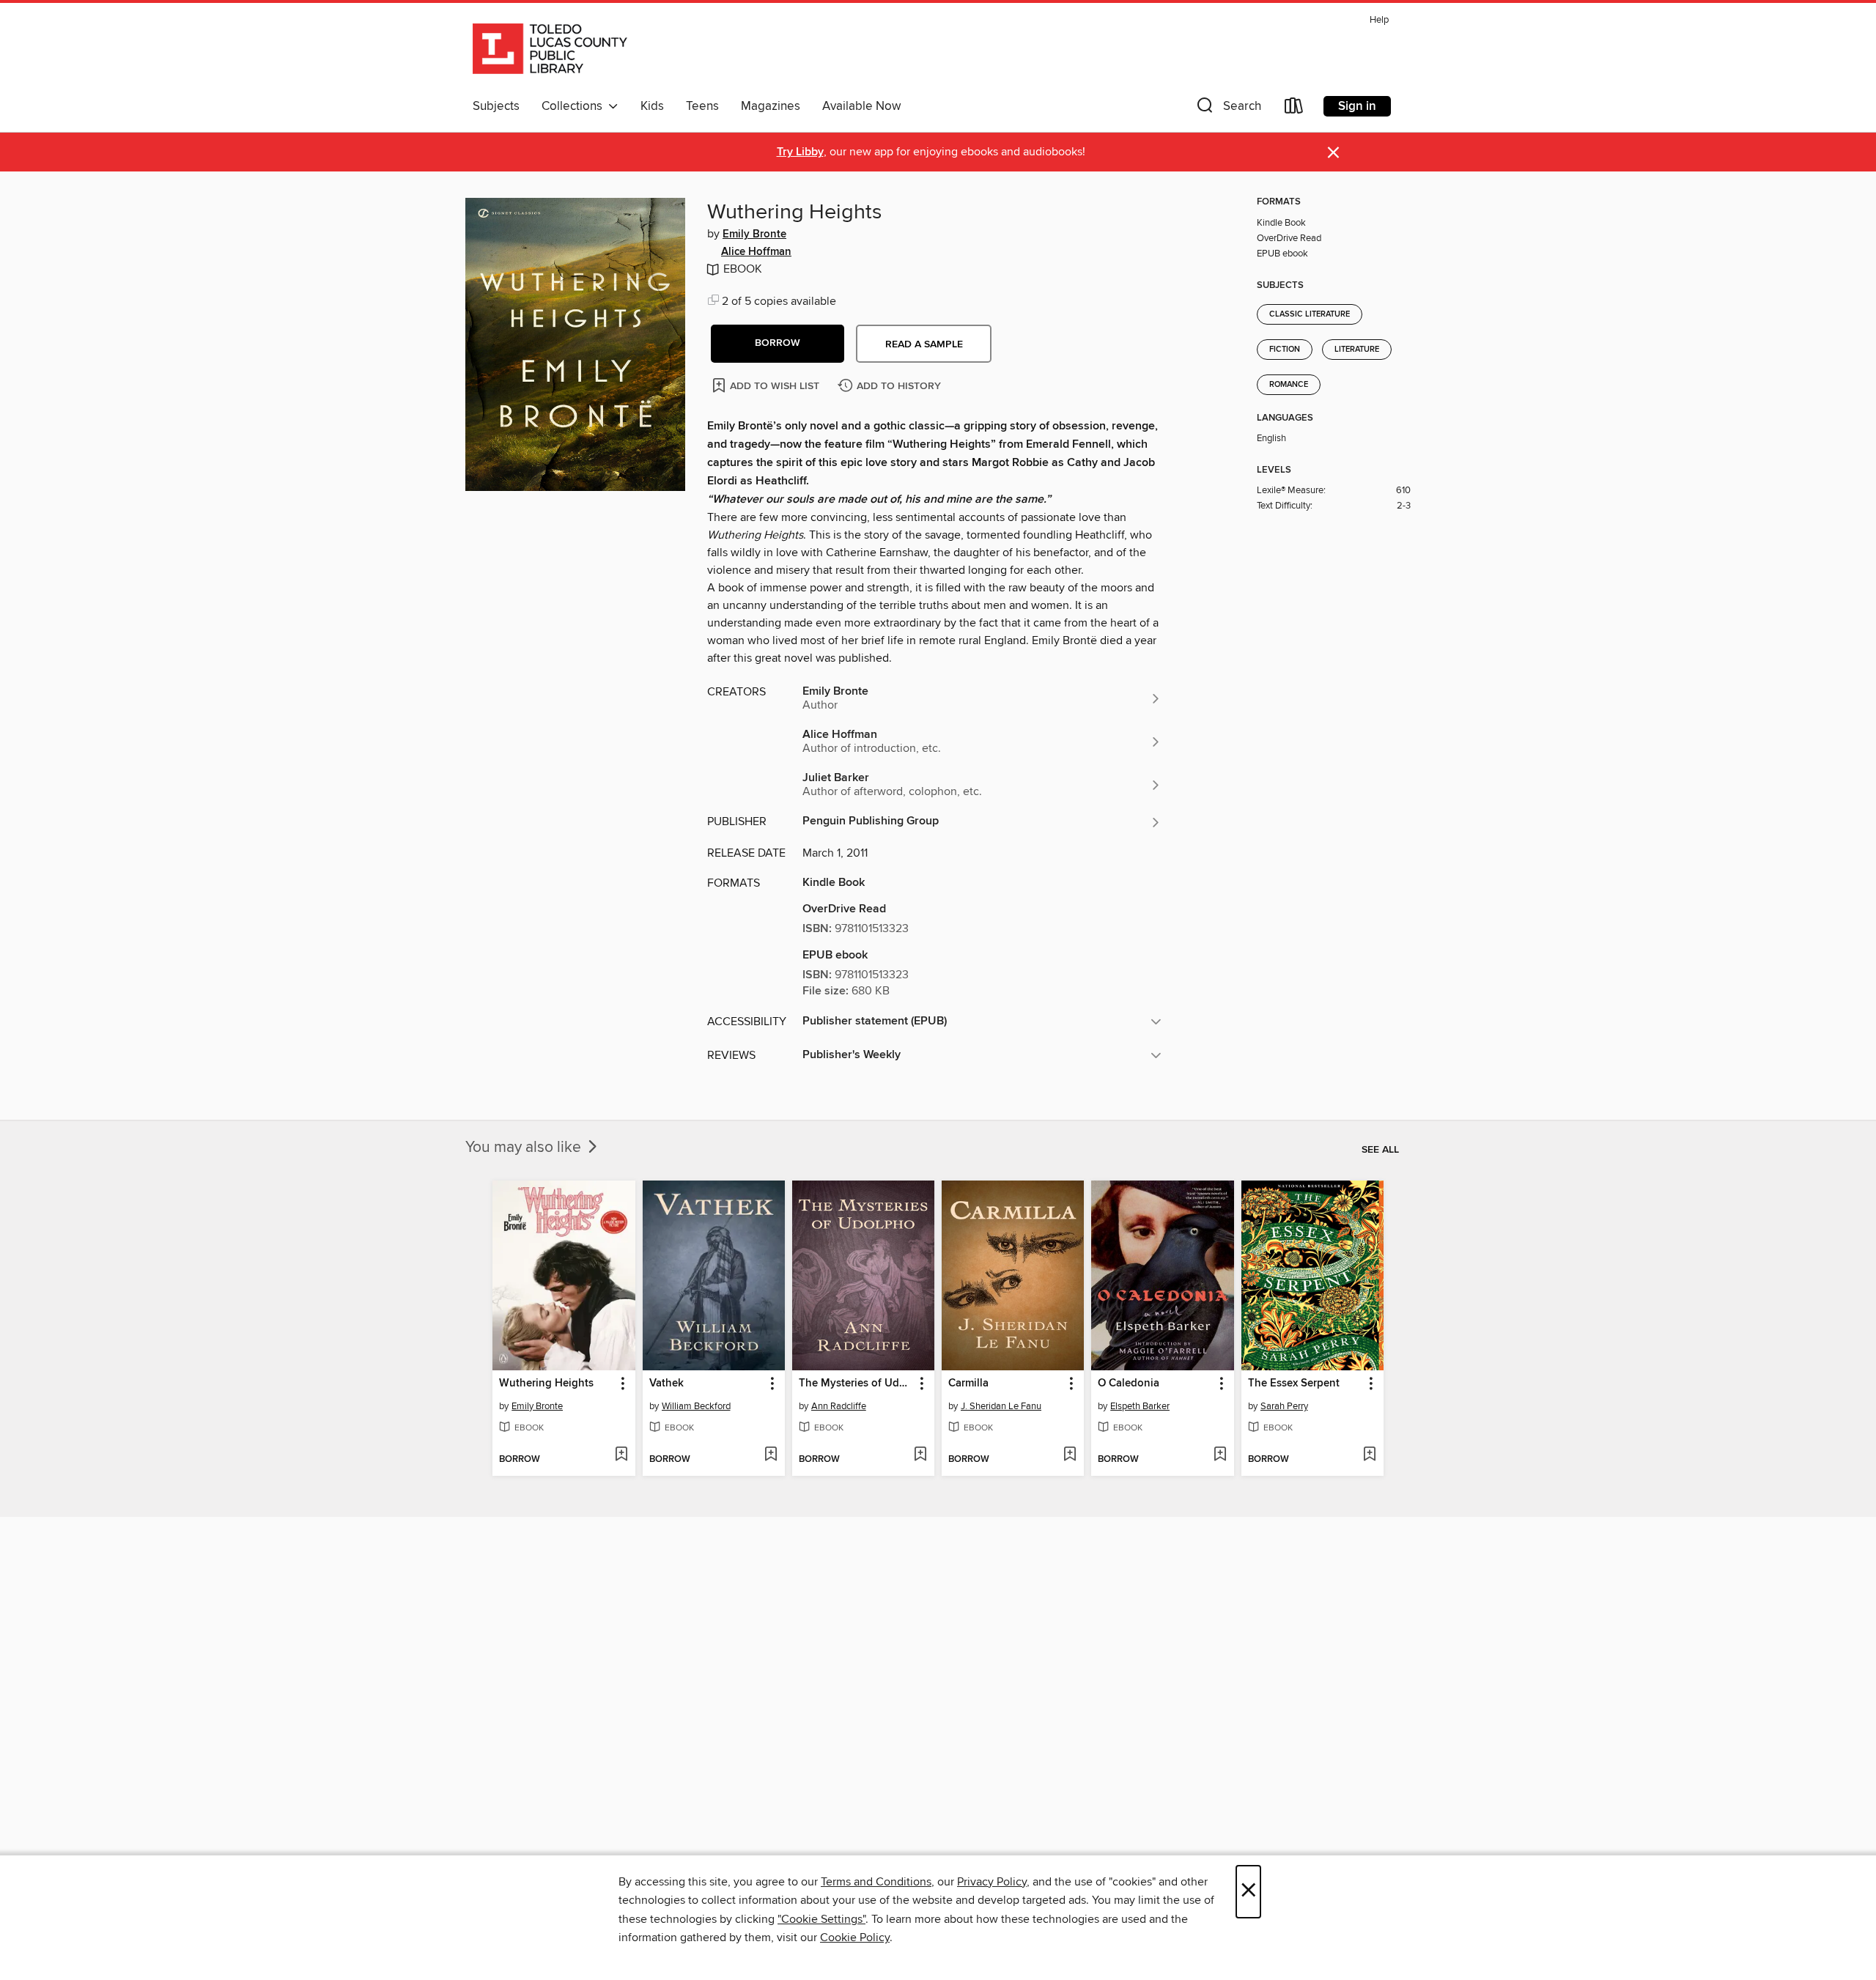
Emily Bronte (754, 234)
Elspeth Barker (1140, 1406)
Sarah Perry (1284, 1406)
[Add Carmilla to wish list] (1070, 1455)
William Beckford (696, 1406)
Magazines (771, 106)
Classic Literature (1310, 314)
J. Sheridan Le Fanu (1001, 1406)
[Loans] (1294, 109)
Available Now (861, 106)
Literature (1357, 350)
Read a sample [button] (924, 344)
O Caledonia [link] (1129, 1384)
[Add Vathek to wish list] (771, 1455)
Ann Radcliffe (839, 1406)
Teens (702, 106)
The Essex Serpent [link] (1294, 1384)
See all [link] (1380, 1150)
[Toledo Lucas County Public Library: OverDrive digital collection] (550, 51)
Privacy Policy (992, 1882)
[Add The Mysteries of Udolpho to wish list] (920, 1455)
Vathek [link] (666, 1384)
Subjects (496, 106)
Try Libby (800, 152)
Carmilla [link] (968, 1384)
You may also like (525, 1148)
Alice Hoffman (756, 252)
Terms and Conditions (876, 1882)
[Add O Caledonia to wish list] (1220, 1455)
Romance (1289, 385)
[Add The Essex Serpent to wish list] (1369, 1455)
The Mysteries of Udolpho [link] (856, 1384)
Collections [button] (575, 106)
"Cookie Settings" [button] (821, 1919)
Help (1379, 20)
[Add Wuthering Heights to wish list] (621, 1455)
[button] (1227, 109)
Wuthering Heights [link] (546, 1384)
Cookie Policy (855, 1937)
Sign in (1357, 106)
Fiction (1285, 350)
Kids (652, 106)
